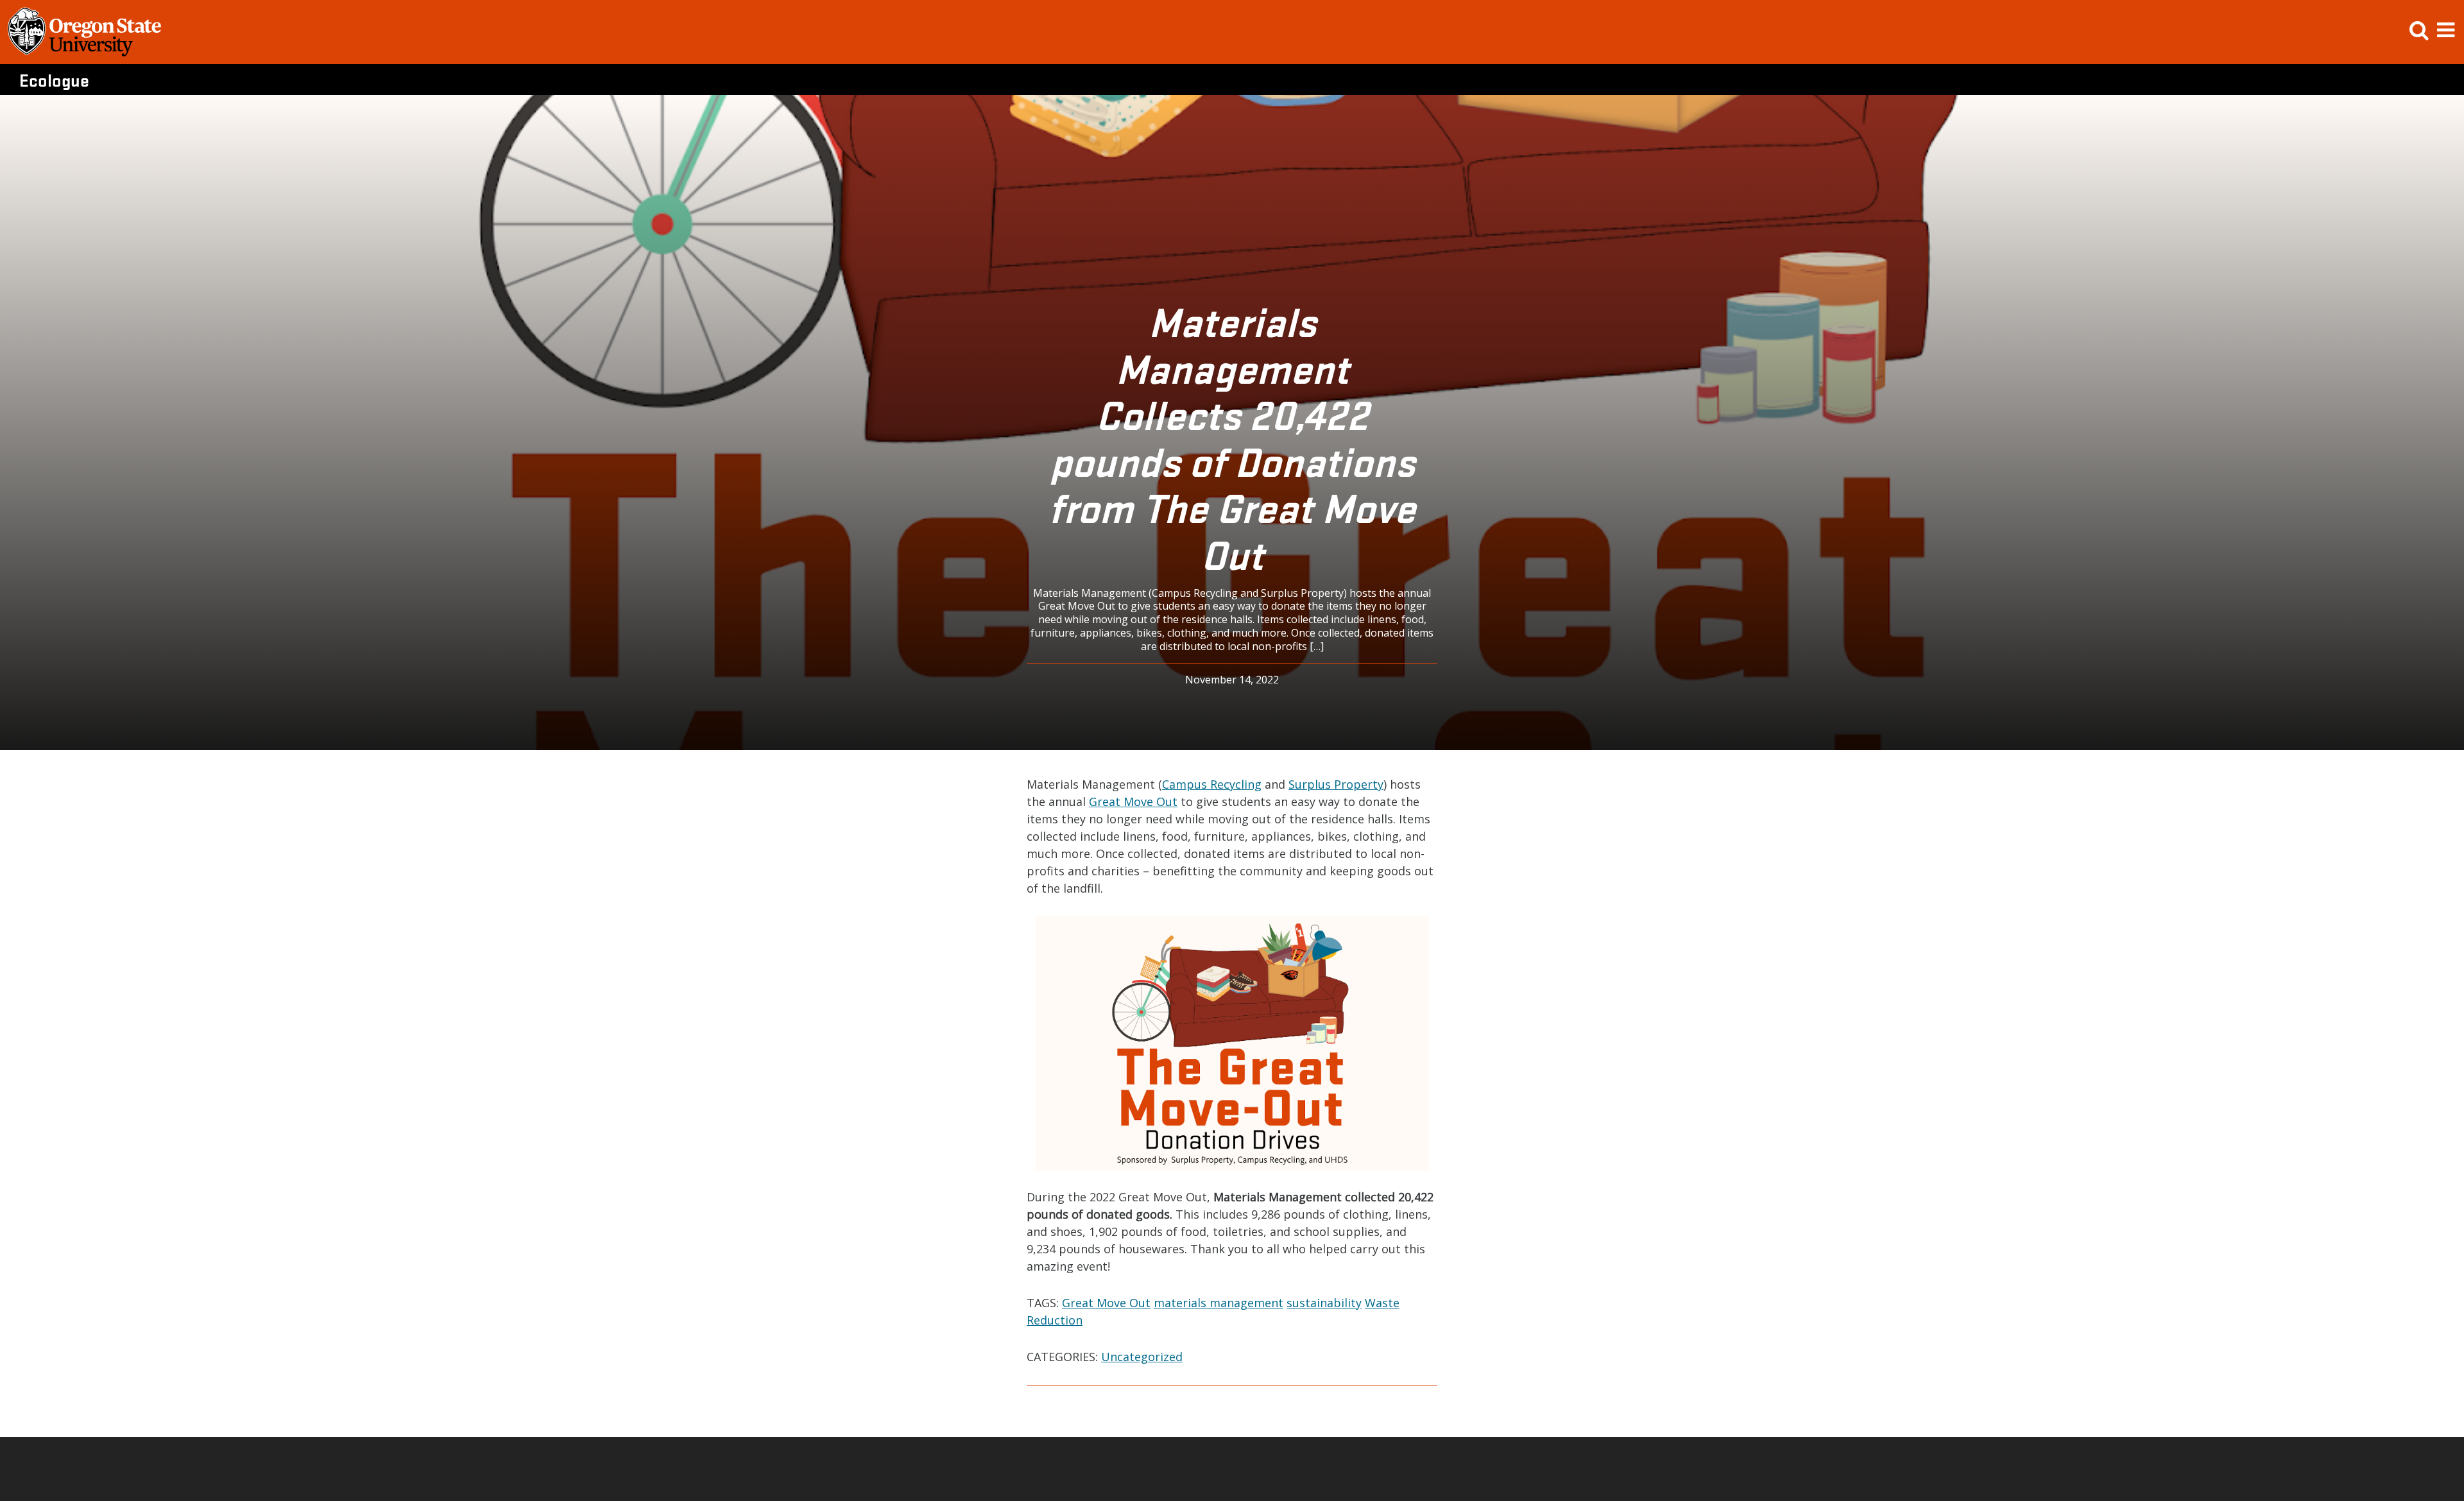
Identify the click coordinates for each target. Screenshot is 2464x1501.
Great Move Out (1133, 802)
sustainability (1324, 1303)
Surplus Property (1336, 784)
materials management (1219, 1303)
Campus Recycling (1212, 784)
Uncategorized (1142, 1357)
